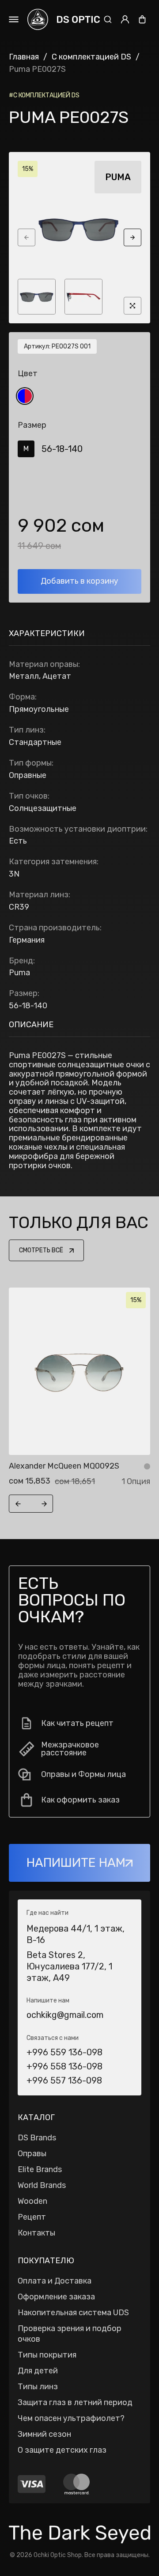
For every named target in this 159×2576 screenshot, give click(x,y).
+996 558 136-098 (64, 2066)
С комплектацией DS (91, 57)
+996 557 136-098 (64, 2080)
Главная (24, 57)
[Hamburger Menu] (14, 19)
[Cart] (142, 19)
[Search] (108, 19)
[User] (125, 19)
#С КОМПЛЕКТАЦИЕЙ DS (44, 95)
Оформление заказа (56, 2297)
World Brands (42, 2185)
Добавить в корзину (79, 581)
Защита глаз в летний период (75, 2402)
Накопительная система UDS (73, 2313)
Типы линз (38, 2387)
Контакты (36, 2233)
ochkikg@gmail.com (65, 2015)
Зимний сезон (44, 2434)
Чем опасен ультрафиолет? (71, 2418)
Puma (118, 177)
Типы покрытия (47, 2355)
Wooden (32, 2201)
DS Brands (37, 2138)
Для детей (38, 2371)
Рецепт (32, 2217)
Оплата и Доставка (55, 2281)
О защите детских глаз (62, 2450)
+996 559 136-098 (64, 2052)
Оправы (32, 2154)
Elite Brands (40, 2169)
